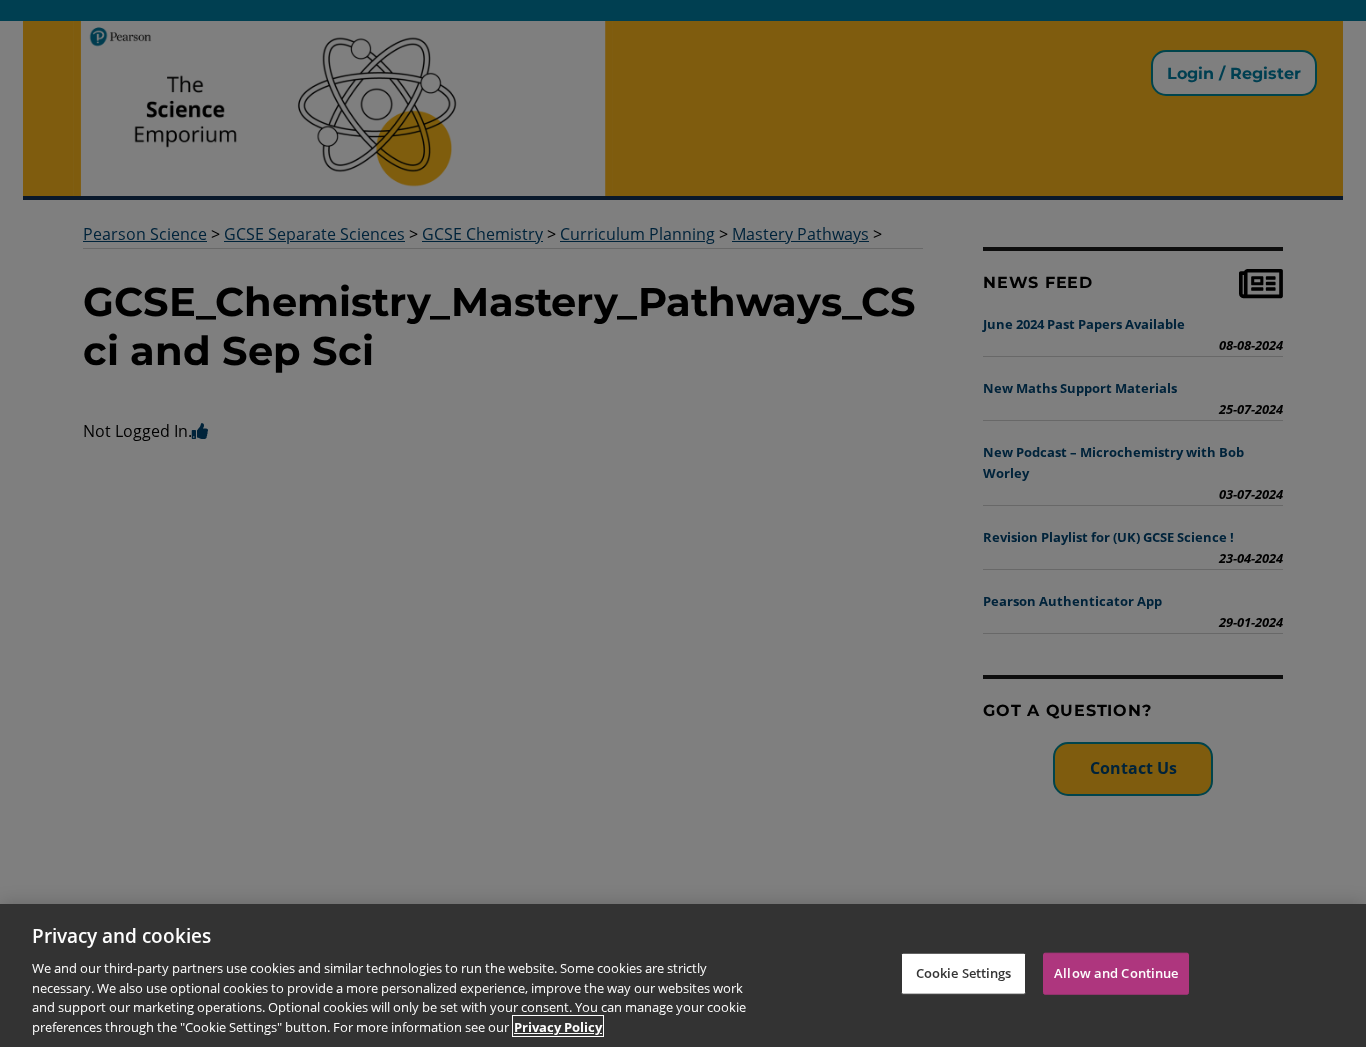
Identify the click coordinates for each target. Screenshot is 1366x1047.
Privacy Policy (558, 1026)
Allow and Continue (1116, 973)
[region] (683, 975)
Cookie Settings (964, 973)
